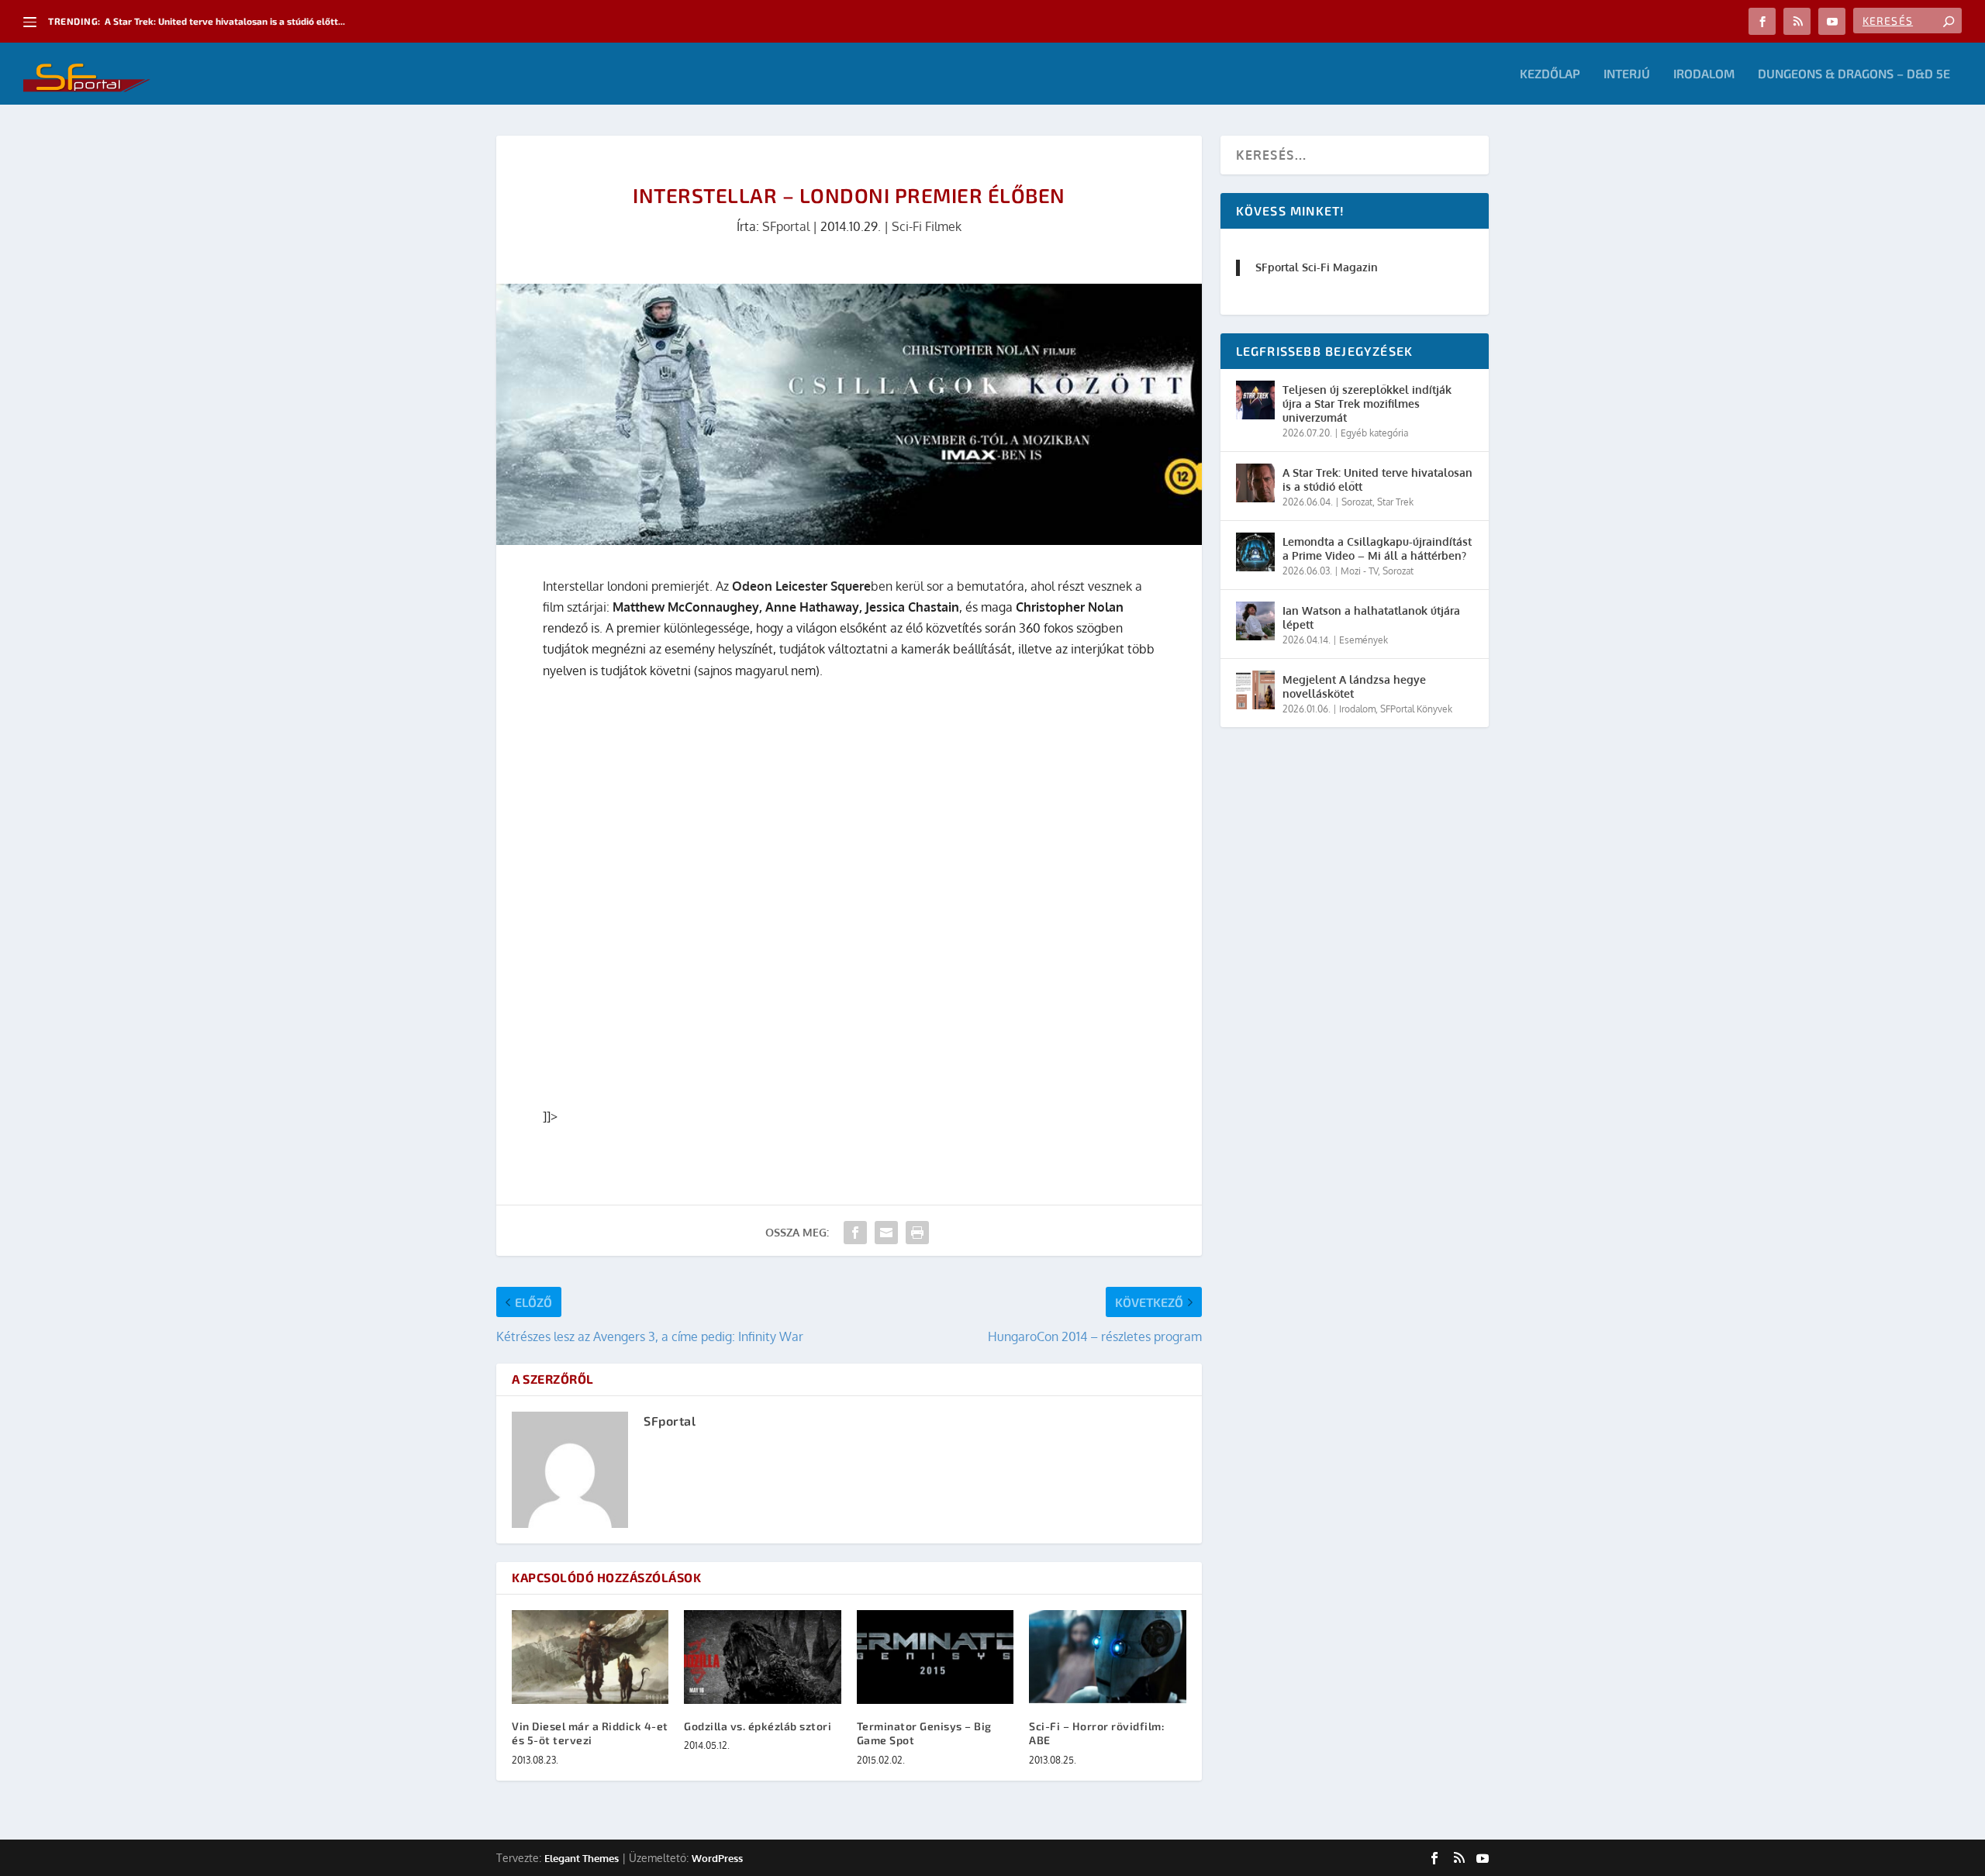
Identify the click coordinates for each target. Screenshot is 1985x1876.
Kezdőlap (1550, 74)
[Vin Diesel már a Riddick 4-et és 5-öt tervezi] (590, 1657)
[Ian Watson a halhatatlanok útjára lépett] (1255, 621)
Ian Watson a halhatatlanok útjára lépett (1371, 617)
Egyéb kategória (1374, 433)
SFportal (786, 226)
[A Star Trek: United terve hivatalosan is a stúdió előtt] (1255, 483)
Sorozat (1357, 502)
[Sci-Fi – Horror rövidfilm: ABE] (1107, 1657)
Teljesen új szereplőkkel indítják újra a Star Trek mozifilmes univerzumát (1367, 403)
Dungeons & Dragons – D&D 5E (1854, 74)
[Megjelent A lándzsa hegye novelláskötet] (1255, 690)
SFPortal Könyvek (1416, 709)
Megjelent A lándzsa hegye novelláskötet (1354, 686)
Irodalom (1704, 74)
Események (1364, 640)
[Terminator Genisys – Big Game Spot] (935, 1657)
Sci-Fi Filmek (927, 226)
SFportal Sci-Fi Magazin (1317, 267)
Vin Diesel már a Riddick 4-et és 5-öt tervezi (590, 1733)
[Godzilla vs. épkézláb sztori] (762, 1657)
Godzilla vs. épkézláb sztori (758, 1726)
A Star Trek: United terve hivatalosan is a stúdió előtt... (225, 21)
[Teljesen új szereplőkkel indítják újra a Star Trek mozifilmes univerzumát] (1255, 400)
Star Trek (1395, 502)
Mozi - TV (1359, 571)
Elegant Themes (582, 1858)
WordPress (717, 1858)
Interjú (1627, 74)
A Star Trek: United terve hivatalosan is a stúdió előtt (1377, 479)
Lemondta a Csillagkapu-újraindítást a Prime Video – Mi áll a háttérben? (1377, 548)
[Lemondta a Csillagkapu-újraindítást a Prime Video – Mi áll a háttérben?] (1255, 552)
